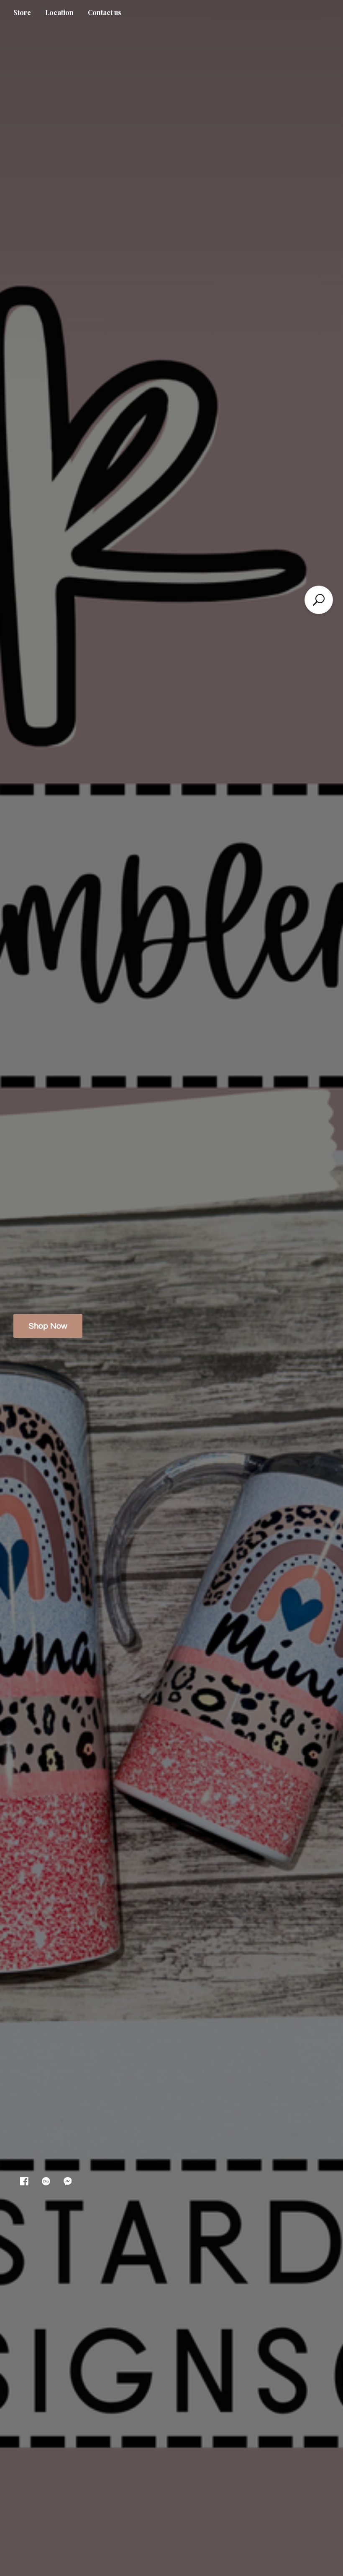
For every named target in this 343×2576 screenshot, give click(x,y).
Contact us (105, 12)
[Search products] (319, 600)
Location (59, 12)
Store (22, 12)
